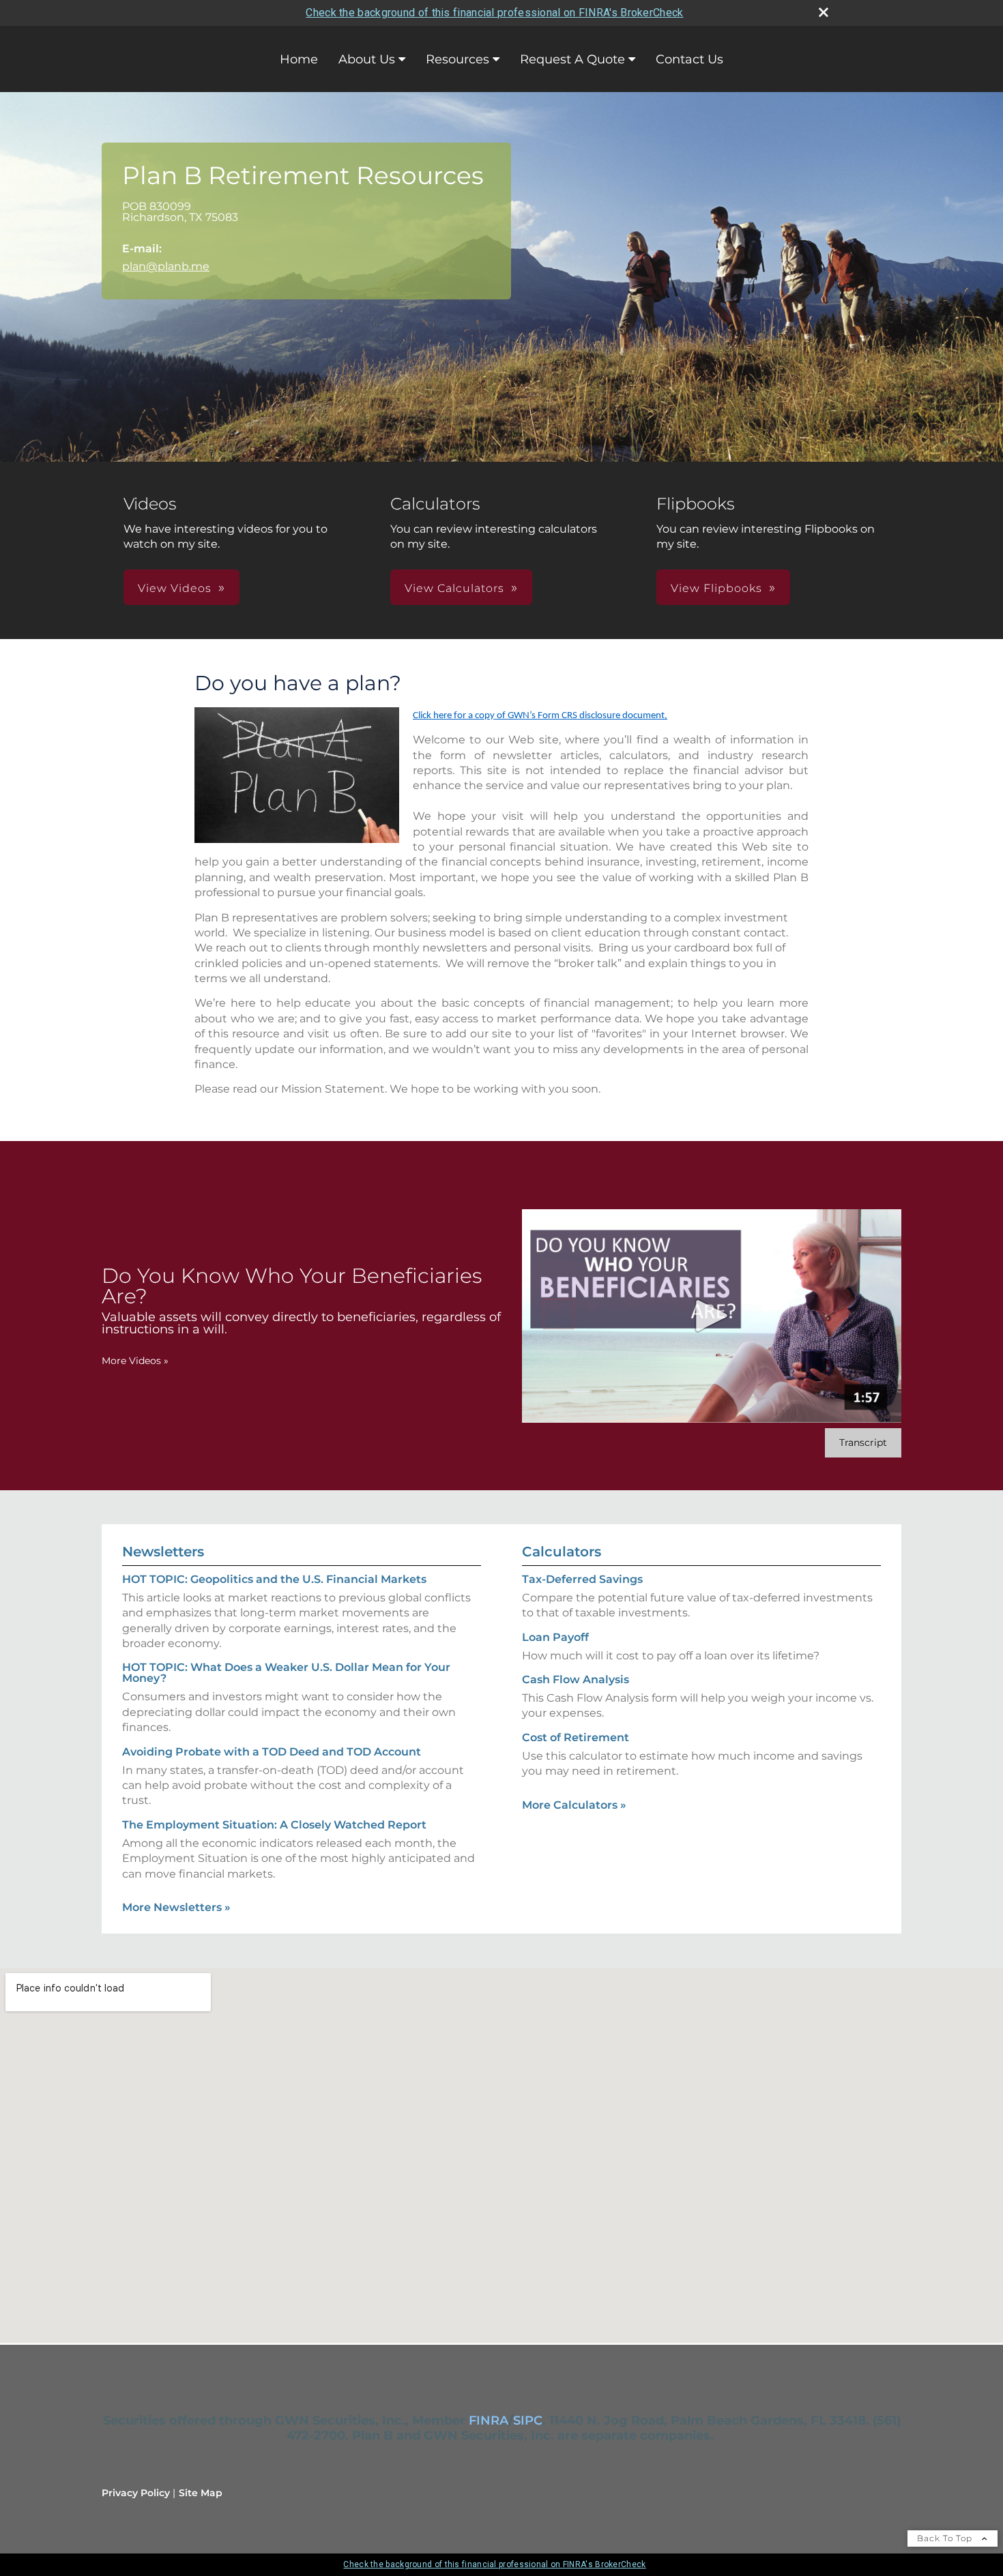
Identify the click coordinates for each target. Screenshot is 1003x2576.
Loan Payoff (555, 1637)
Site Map (201, 2493)
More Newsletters (176, 1907)
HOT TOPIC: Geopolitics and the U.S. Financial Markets (274, 1579)
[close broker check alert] (824, 12)
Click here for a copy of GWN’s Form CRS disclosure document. (540, 716)
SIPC (528, 2420)
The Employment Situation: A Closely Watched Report (274, 1825)
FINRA (489, 2420)
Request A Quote (572, 59)
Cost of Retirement (576, 1737)
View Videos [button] (175, 588)
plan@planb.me (166, 266)
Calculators (562, 1552)
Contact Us (689, 59)
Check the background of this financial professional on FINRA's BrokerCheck (494, 13)
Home (299, 59)
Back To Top (946, 2538)
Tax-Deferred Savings (582, 1579)
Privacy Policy (136, 2493)
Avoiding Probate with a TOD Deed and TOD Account (272, 1752)
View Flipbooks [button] (716, 588)
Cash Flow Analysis (576, 1679)
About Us (367, 59)
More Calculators (574, 1805)
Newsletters (163, 1552)
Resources (457, 59)
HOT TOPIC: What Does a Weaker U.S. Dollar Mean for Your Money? (286, 1673)
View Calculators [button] (454, 588)
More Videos (135, 1361)
